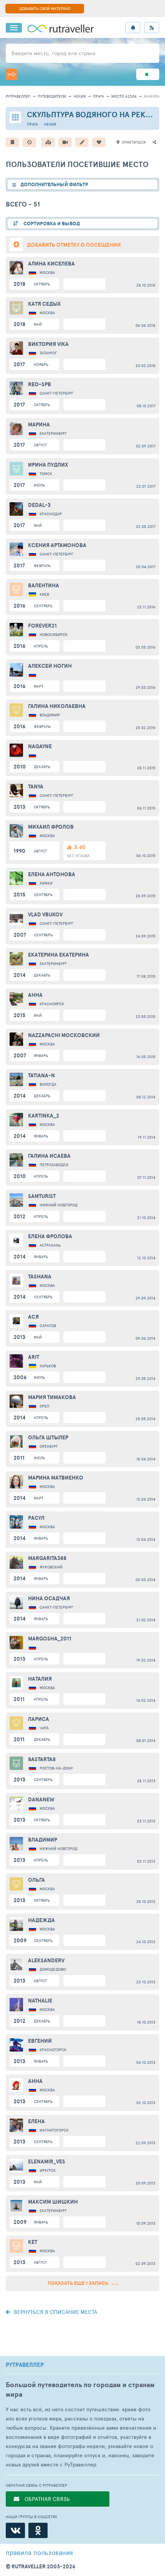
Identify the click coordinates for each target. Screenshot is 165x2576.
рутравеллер (18, 96)
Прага (98, 96)
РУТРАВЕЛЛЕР (25, 2365)
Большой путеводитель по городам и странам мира (80, 2389)
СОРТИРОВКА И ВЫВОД (51, 224)
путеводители (52, 96)
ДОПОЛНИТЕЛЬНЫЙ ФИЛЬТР (54, 184)
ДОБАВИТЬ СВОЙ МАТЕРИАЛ (45, 8)
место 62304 (124, 96)
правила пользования (39, 2552)
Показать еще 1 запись (78, 2283)
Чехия (79, 96)
